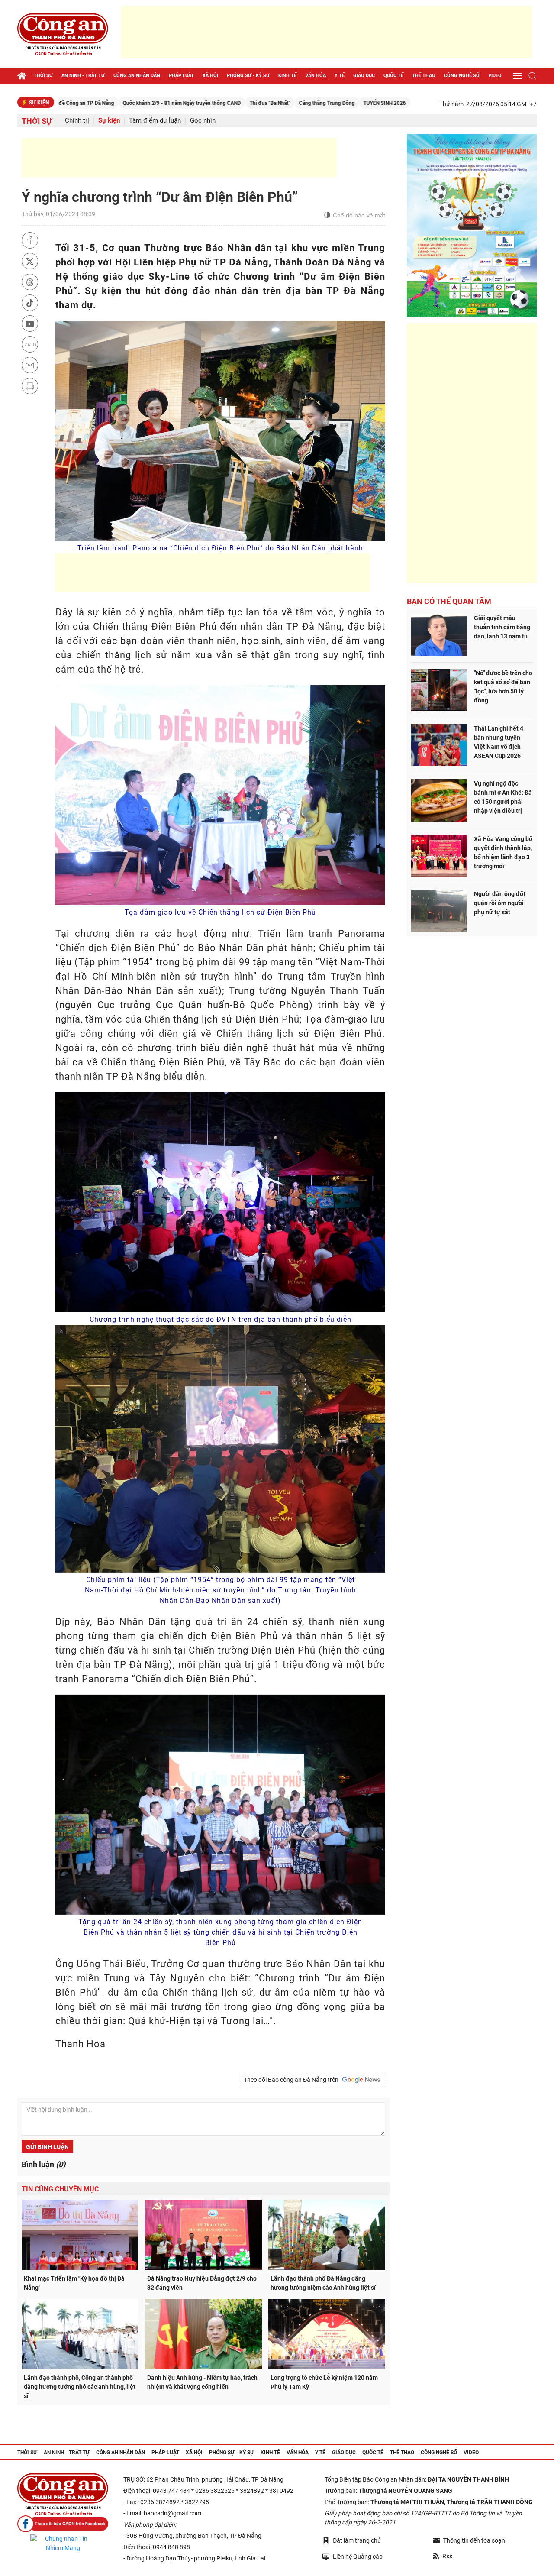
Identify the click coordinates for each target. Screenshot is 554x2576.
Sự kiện (109, 121)
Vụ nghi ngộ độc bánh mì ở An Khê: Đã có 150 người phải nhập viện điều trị (503, 797)
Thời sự (43, 76)
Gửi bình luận (47, 2147)
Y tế (340, 76)
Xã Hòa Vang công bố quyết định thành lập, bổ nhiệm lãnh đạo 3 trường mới (503, 853)
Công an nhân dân (137, 76)
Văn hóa (316, 76)
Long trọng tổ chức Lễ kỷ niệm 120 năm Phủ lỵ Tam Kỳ (324, 2382)
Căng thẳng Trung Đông (238, 103)
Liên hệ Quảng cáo (358, 2557)
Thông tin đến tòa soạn (474, 2540)
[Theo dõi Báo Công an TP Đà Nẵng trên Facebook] (63, 2524)
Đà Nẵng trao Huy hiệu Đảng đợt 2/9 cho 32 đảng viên (202, 2283)
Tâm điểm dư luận (155, 121)
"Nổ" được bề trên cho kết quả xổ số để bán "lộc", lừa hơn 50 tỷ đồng (503, 687)
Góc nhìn (203, 121)
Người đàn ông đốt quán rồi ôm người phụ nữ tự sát (500, 903)
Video (495, 76)
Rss (447, 2556)
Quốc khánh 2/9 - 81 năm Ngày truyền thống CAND (93, 103)
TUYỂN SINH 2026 (296, 103)
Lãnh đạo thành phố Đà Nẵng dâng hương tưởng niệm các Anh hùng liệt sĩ (323, 2283)
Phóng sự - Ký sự (248, 76)
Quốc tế (393, 76)
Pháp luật (181, 76)
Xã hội (210, 76)
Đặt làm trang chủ (357, 2540)
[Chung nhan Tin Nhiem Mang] (63, 2544)
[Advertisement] (327, 32)
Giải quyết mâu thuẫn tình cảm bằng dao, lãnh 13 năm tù (502, 627)
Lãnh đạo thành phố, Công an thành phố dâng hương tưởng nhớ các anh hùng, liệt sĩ (80, 2387)
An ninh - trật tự (83, 76)
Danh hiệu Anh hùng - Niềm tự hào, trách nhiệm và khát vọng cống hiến (202, 2382)
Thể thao (424, 76)
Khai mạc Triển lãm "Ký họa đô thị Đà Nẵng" (74, 2283)
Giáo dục (364, 76)
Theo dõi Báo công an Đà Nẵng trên (292, 2080)
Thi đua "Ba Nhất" (181, 103)
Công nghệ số (462, 76)
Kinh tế (287, 76)
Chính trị (77, 121)
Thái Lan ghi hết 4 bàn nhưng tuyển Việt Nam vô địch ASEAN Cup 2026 (499, 742)
